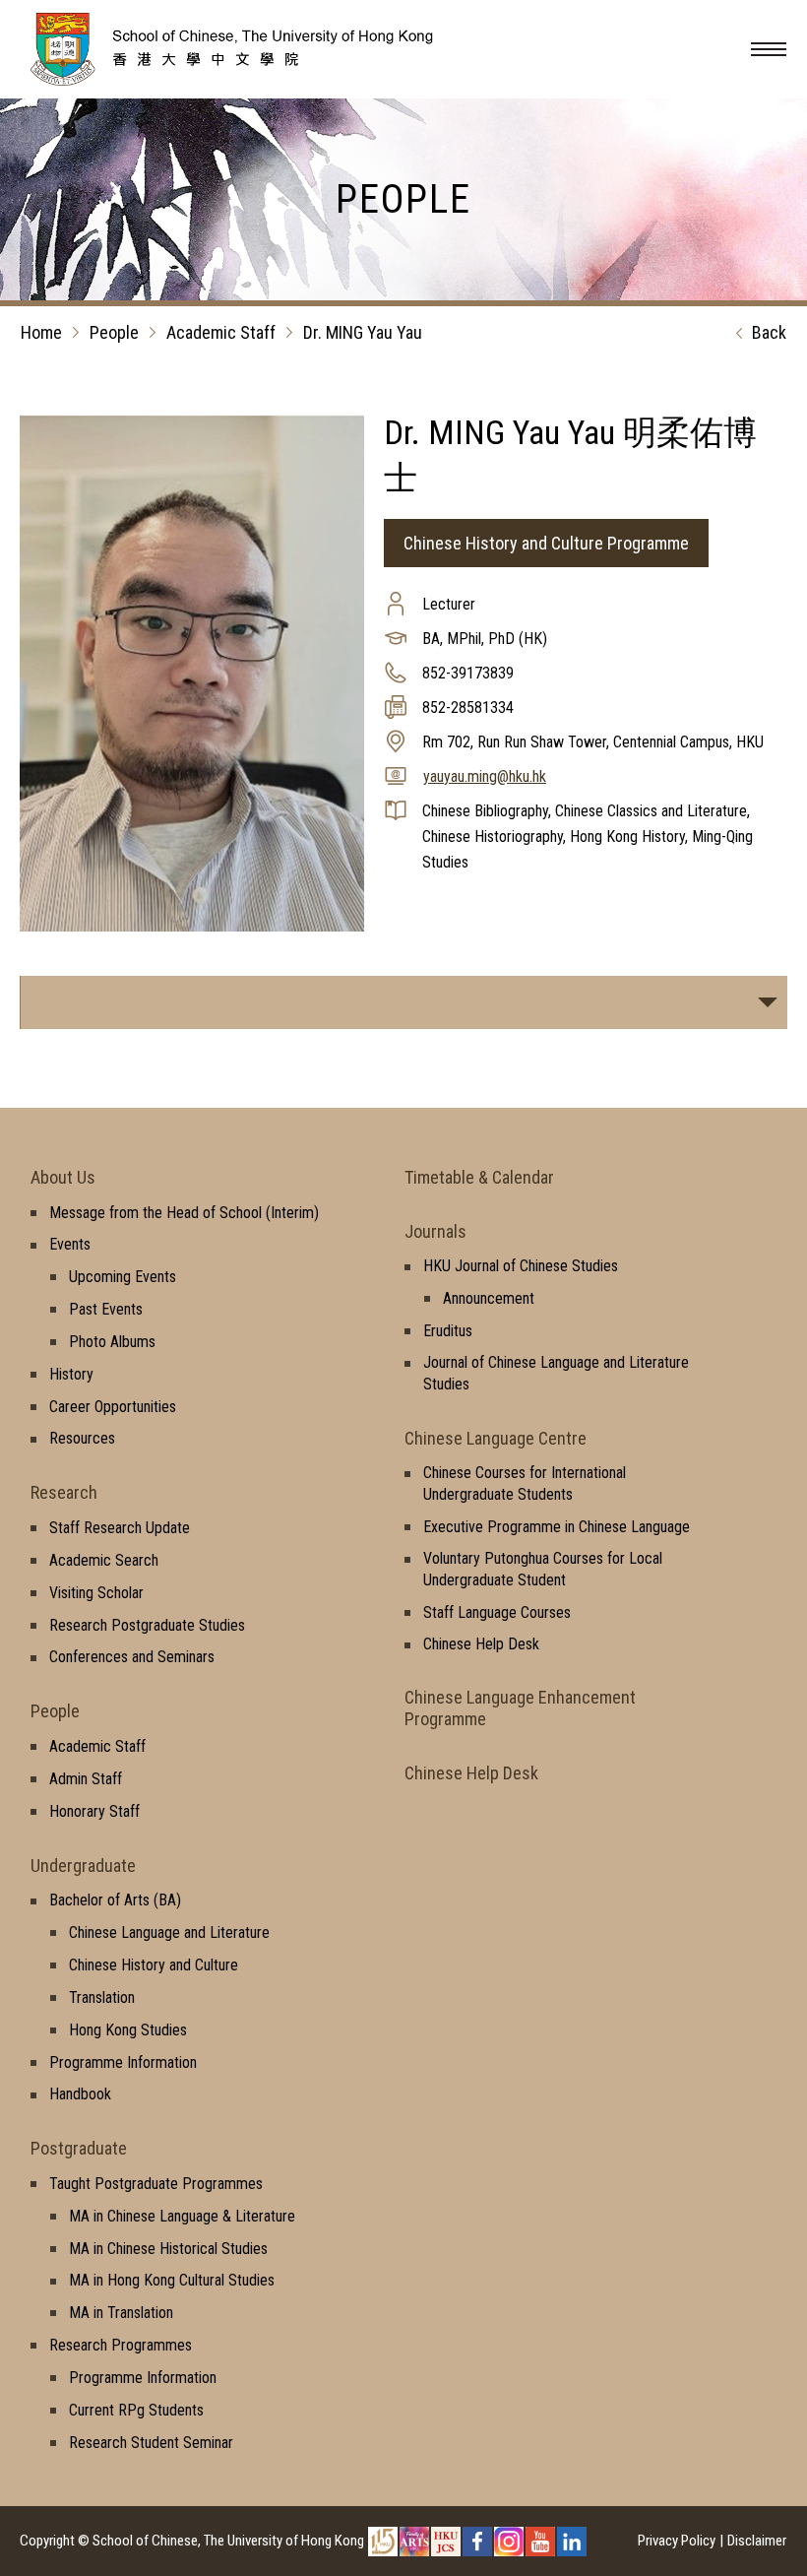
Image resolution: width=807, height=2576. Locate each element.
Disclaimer (757, 2541)
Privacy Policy (677, 2541)
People (114, 332)
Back (769, 332)
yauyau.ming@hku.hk (485, 776)
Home (41, 332)
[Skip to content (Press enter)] (261, 80)
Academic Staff (221, 332)
